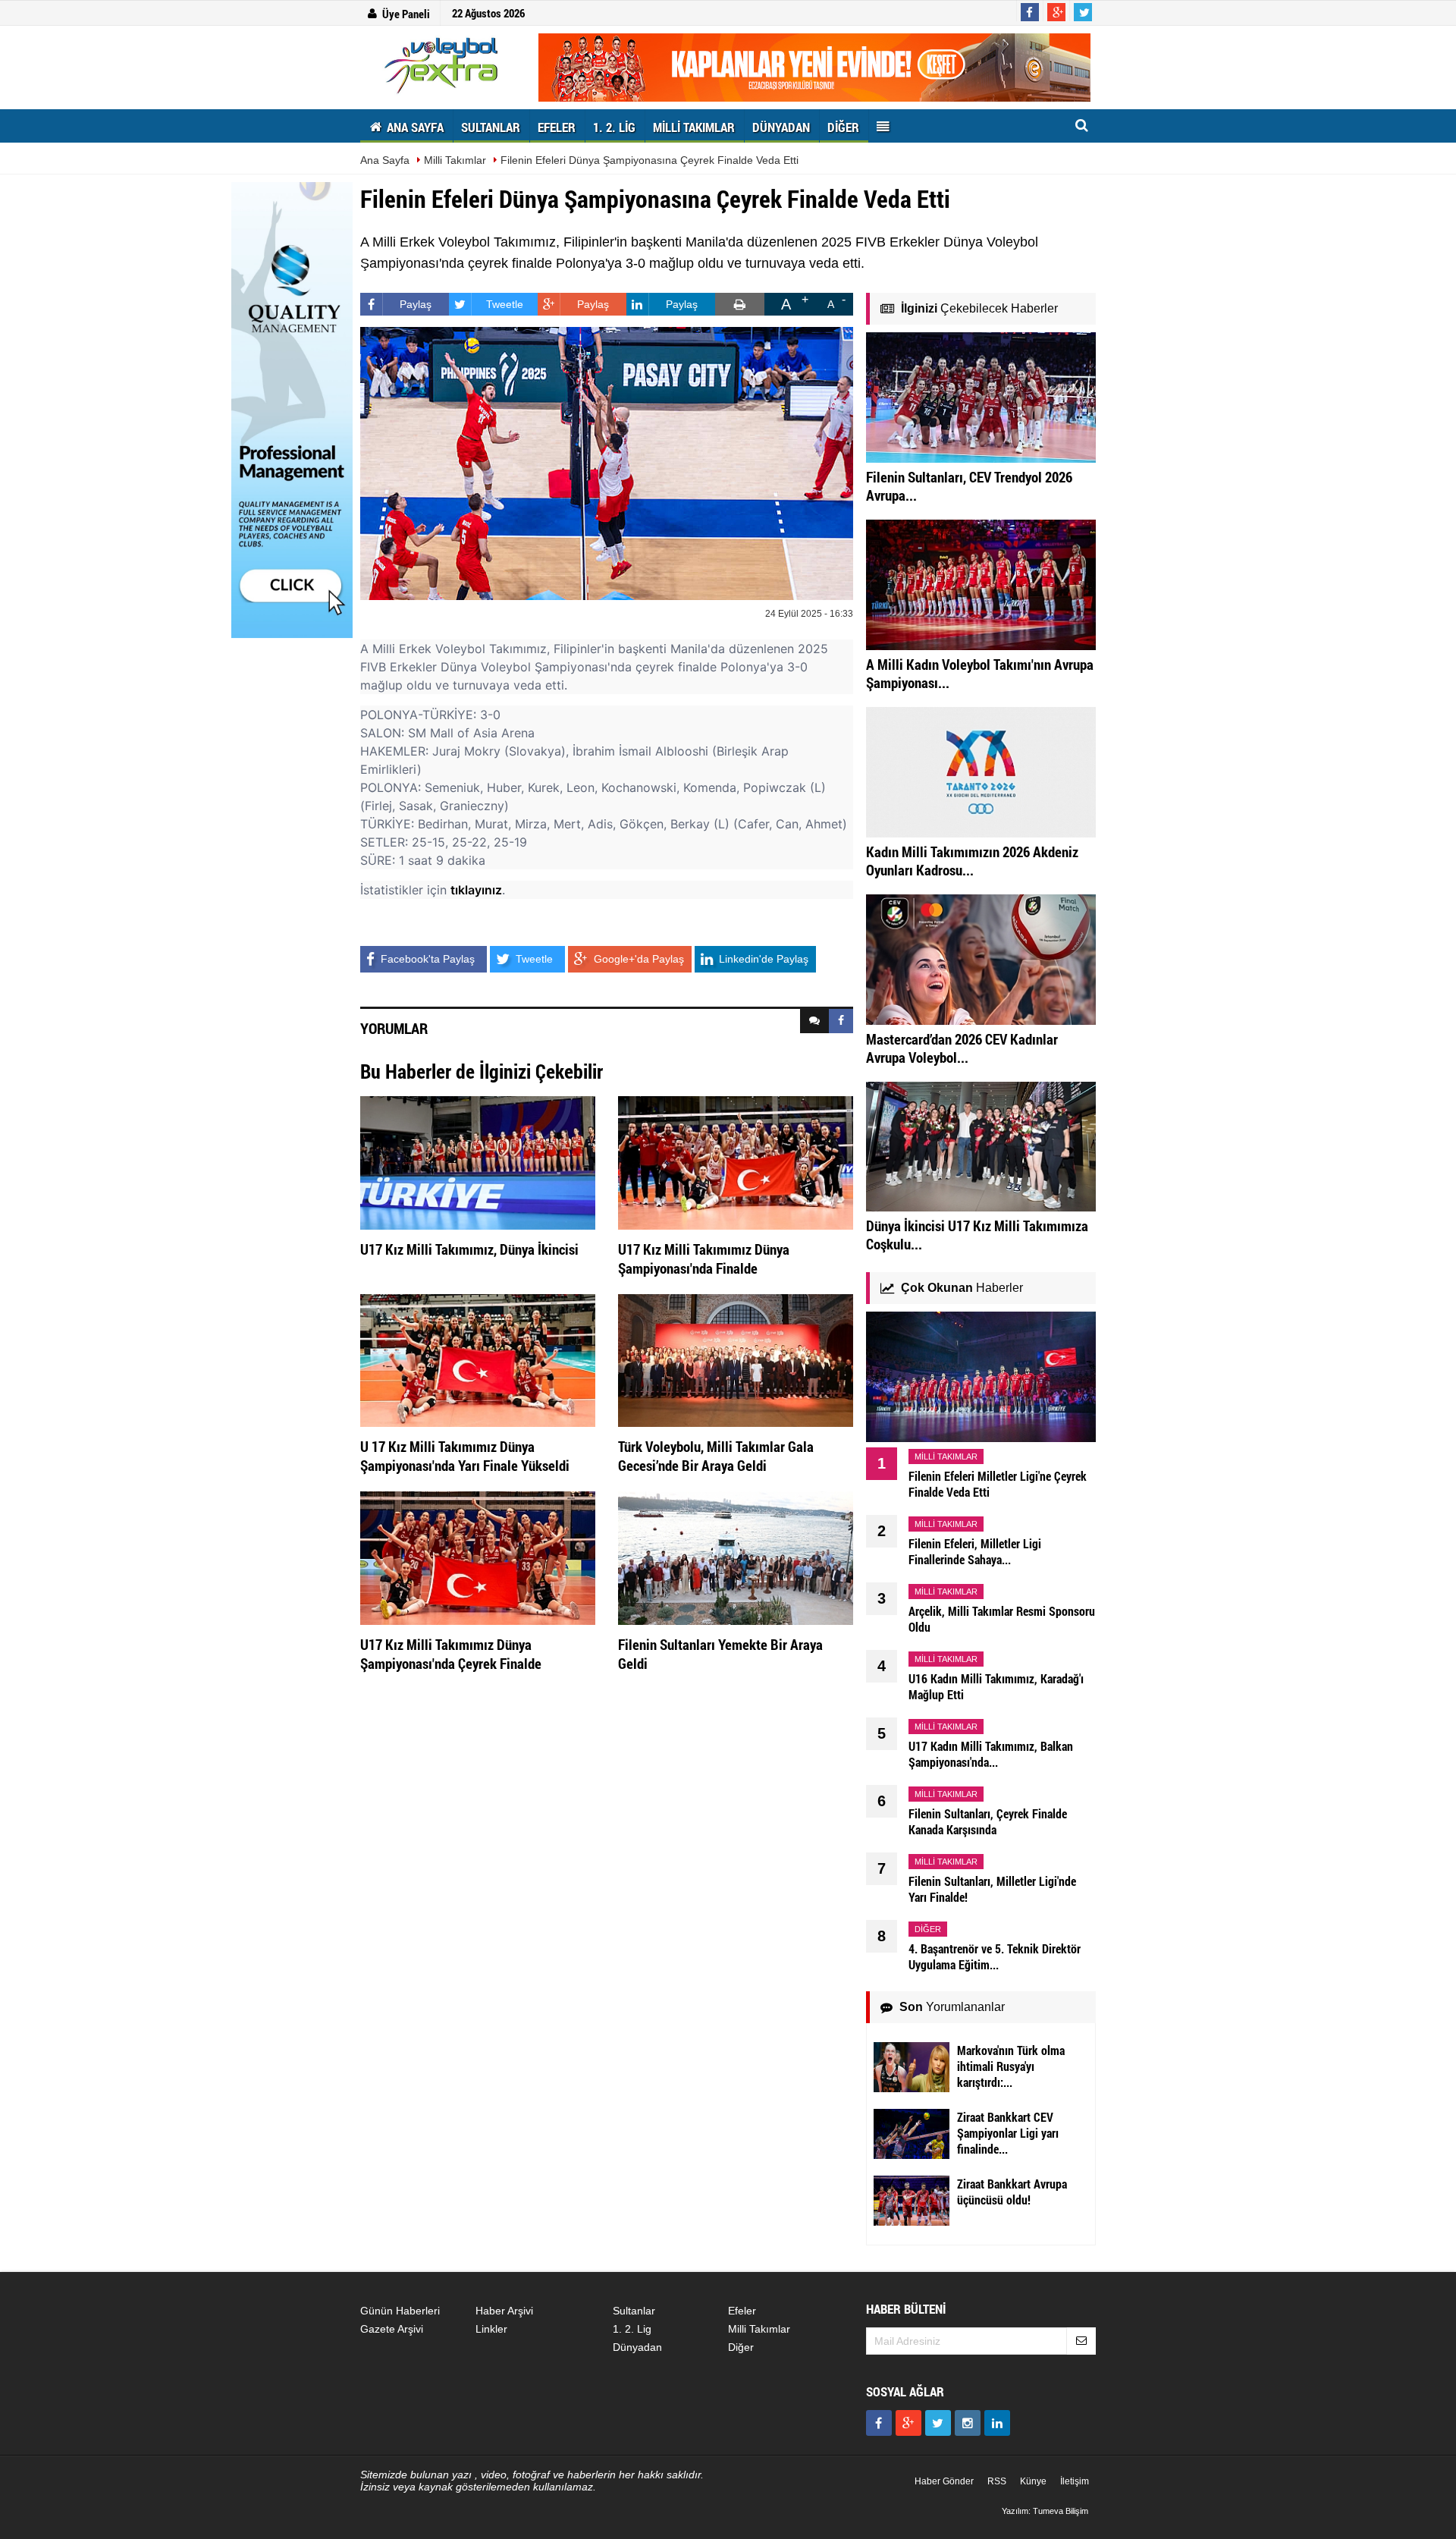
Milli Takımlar (455, 160)
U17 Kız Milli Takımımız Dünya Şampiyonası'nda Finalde (704, 1259)
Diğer (741, 2347)
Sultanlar (634, 2311)
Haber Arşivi (504, 2311)
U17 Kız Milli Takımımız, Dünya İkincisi (469, 1249)
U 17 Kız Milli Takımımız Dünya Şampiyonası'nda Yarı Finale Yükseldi (465, 1456)
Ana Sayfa (385, 160)
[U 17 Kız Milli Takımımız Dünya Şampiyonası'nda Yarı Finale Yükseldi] (478, 1359)
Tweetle (505, 304)
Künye (1033, 2481)
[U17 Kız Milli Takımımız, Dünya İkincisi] (478, 1162)
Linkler (491, 2329)
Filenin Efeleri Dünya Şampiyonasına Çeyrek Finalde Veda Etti (650, 160)
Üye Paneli (406, 14)
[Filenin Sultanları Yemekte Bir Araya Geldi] (736, 1557)
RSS (997, 2481)
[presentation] (814, 1021)
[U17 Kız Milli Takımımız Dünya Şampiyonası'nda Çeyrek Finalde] (478, 1557)
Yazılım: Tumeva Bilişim (1045, 2511)
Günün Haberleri (400, 2311)
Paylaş (416, 304)
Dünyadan (637, 2347)
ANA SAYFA (414, 127)
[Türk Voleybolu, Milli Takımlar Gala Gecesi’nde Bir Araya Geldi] (736, 1359)
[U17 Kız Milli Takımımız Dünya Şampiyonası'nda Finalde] (736, 1162)
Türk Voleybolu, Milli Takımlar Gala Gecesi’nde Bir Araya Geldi (716, 1456)
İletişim (1075, 2481)
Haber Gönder (944, 2481)
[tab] (814, 1021)
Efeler (742, 2311)
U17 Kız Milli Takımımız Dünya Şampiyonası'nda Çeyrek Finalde (451, 1654)
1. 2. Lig (632, 2329)
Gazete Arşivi (392, 2329)
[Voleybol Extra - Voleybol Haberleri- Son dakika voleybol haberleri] (444, 65)
